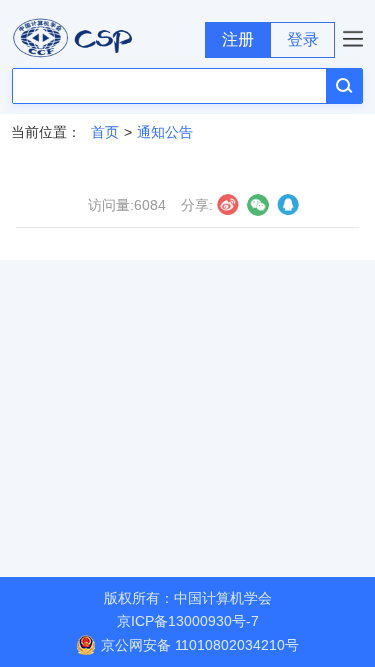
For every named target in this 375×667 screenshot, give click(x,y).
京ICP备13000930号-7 (188, 621)
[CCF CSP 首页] (102, 38)
